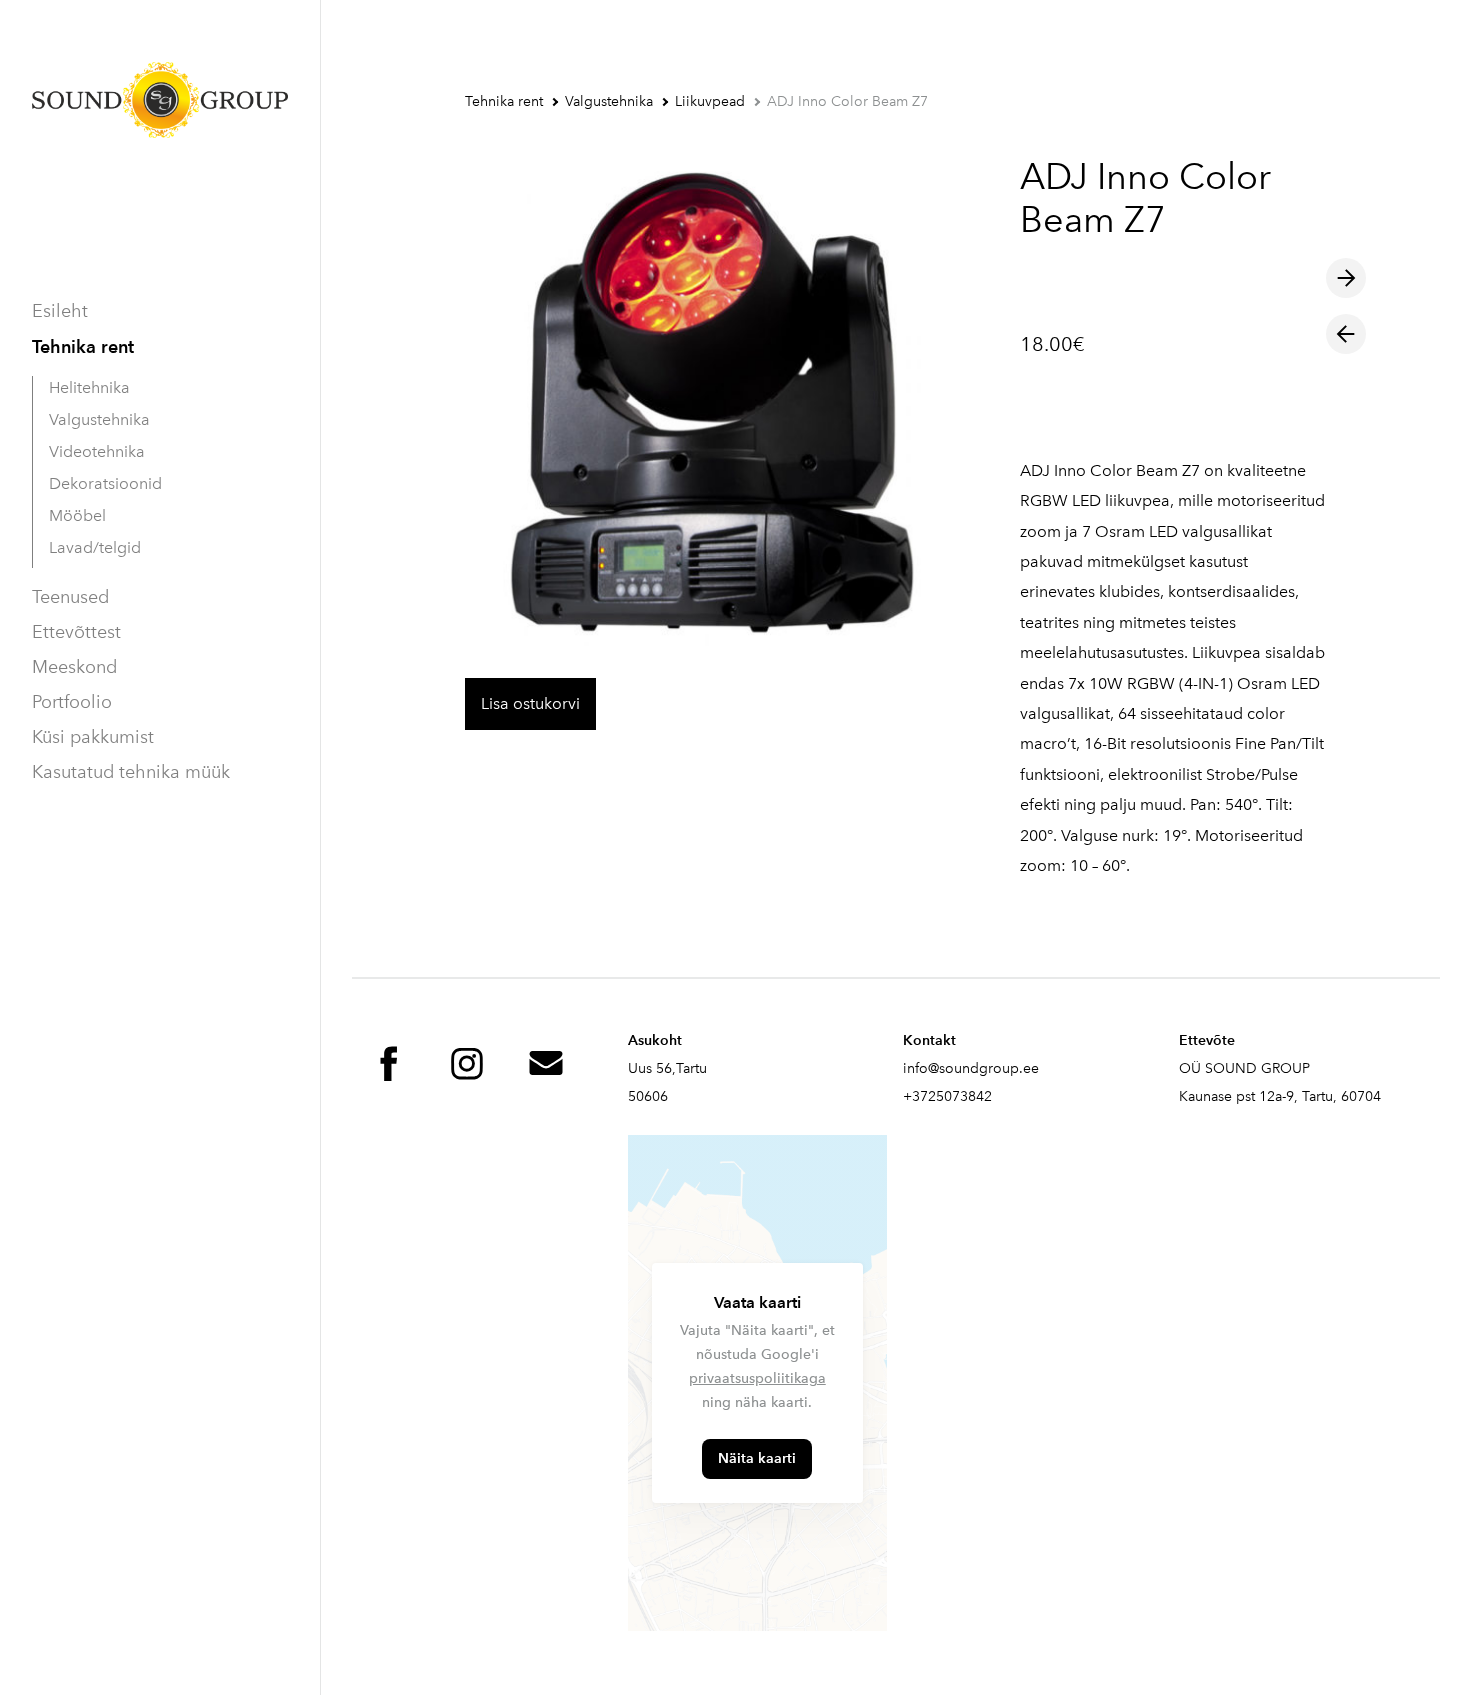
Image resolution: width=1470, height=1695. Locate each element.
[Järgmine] (1346, 278)
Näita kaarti (757, 1458)
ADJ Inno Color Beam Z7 (847, 101)
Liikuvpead (710, 101)
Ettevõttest (76, 632)
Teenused (70, 597)
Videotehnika (97, 451)
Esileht (60, 311)
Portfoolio (72, 702)
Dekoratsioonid (105, 483)
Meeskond (74, 667)
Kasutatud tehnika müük (131, 772)
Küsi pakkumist (93, 737)
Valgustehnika (99, 419)
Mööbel (77, 515)
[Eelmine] (1346, 334)
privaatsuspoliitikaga (757, 1378)
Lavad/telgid (95, 547)
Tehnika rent (83, 346)
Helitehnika (89, 387)
